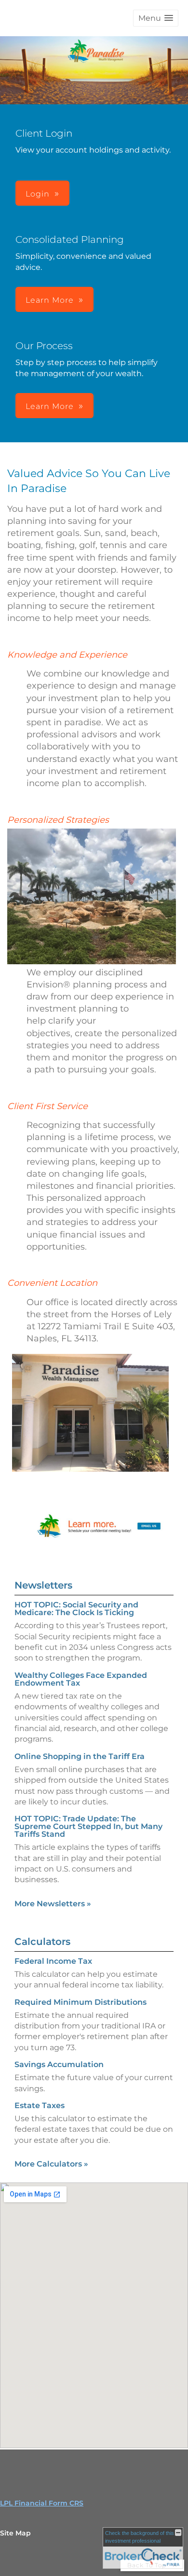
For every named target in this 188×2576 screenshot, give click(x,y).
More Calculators (51, 2164)
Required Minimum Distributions (81, 2002)
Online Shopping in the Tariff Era (80, 1756)
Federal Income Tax (53, 1961)
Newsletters (43, 1585)
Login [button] (38, 194)
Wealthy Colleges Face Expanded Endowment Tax (81, 1679)
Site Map (15, 2533)
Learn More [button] (50, 300)
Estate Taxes (40, 2105)
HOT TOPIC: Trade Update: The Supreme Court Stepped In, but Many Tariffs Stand (88, 1826)
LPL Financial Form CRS (42, 2503)
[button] (156, 18)
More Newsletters (53, 1904)
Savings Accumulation (59, 2064)
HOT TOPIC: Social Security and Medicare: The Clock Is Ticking (76, 1609)
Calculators (42, 1942)
